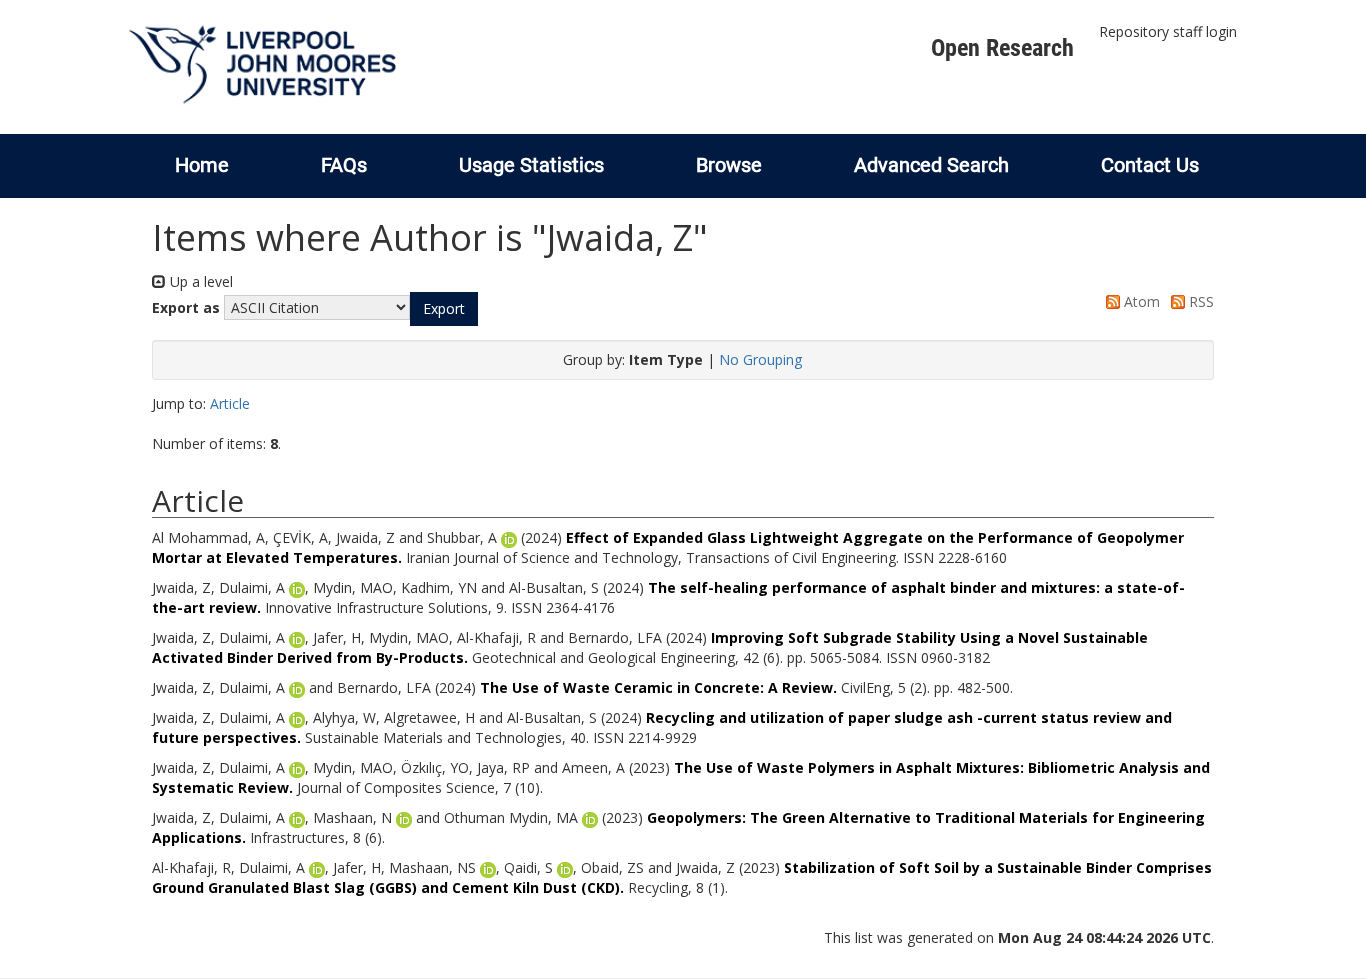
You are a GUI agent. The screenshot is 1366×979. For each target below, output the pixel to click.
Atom (1140, 301)
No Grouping (760, 359)
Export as (186, 307)
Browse (729, 165)
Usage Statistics (531, 165)
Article (230, 403)
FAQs (344, 165)
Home (202, 165)
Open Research (1002, 48)
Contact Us (1150, 165)
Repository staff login (1168, 31)
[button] (444, 309)
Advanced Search (931, 165)
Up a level (199, 281)
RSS (1199, 301)
